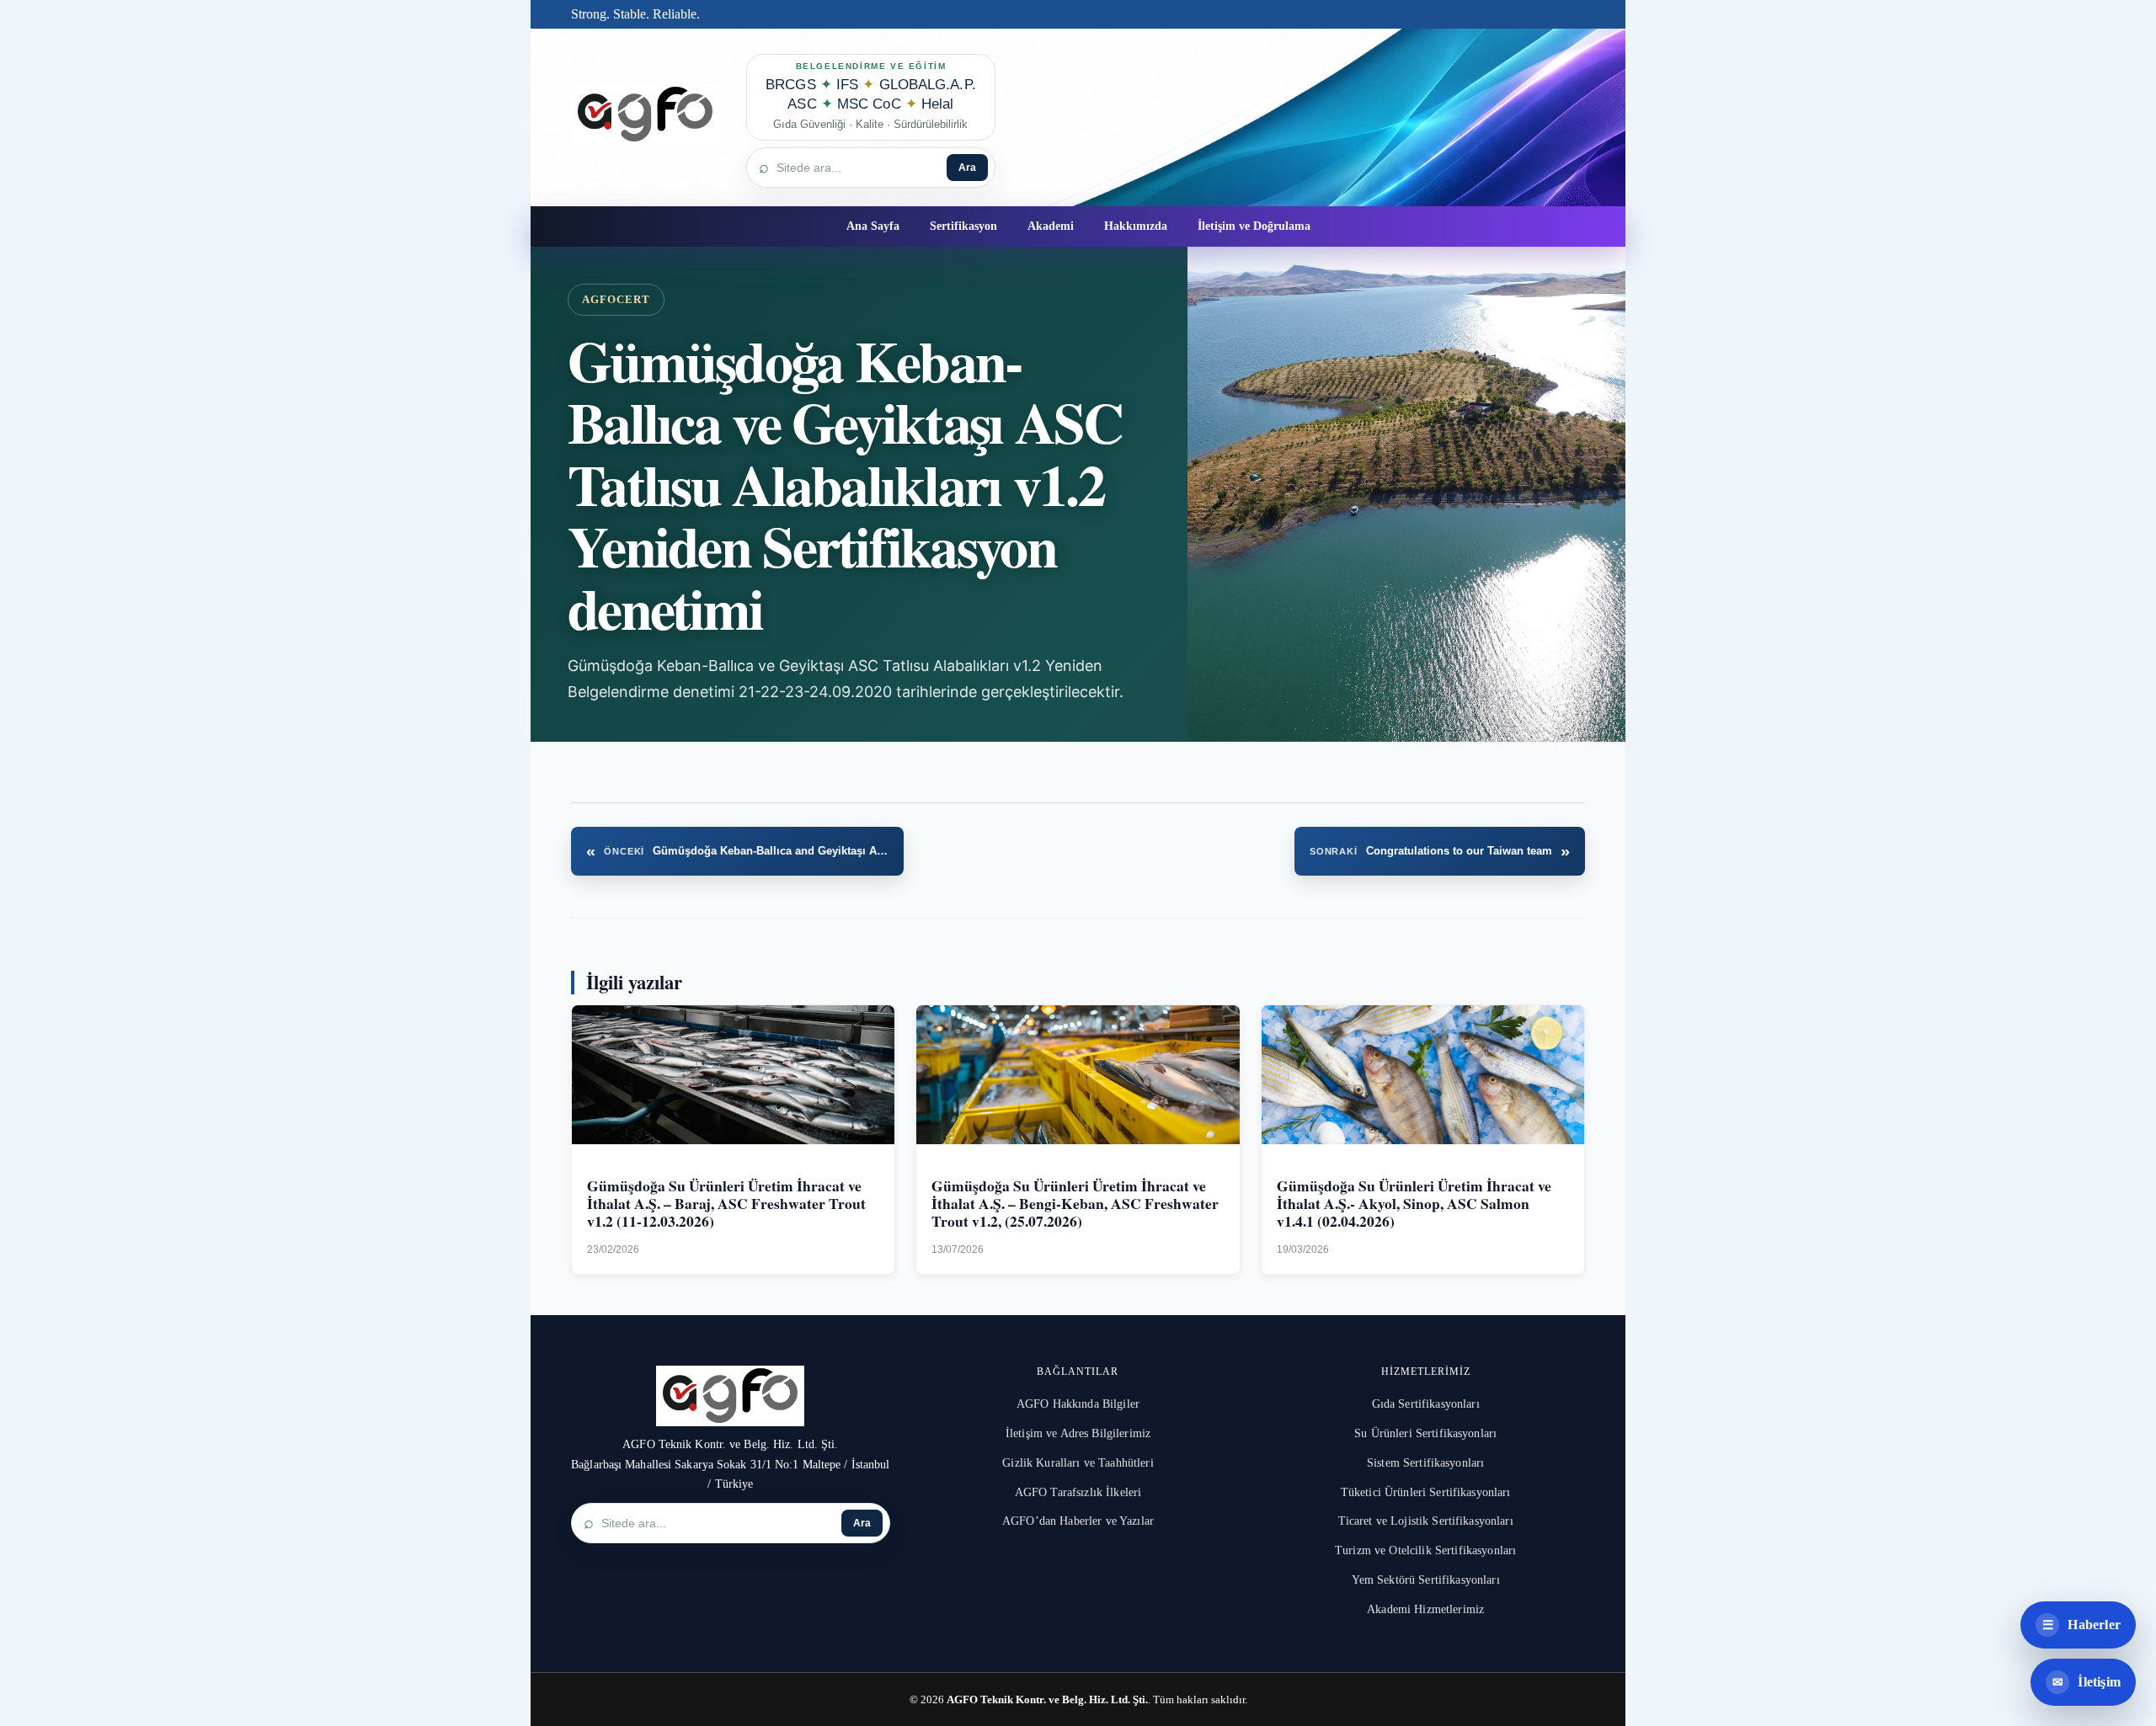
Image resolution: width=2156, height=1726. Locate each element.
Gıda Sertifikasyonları (1426, 1404)
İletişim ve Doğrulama (1254, 226)
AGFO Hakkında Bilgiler (1078, 1404)
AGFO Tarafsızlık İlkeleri (1078, 1492)
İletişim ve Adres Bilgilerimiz (1078, 1433)
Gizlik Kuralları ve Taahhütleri (1078, 1463)
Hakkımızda (1136, 226)
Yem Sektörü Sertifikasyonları (1426, 1580)
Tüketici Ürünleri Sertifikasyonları (1426, 1492)
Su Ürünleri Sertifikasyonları (1425, 1433)
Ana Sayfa (873, 226)
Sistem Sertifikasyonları (1425, 1463)
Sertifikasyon (963, 226)
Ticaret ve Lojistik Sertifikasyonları (1426, 1521)
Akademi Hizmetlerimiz (1425, 1609)
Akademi (1051, 226)
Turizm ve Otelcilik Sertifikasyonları (1425, 1550)
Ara (967, 168)
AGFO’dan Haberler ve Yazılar (1078, 1521)
